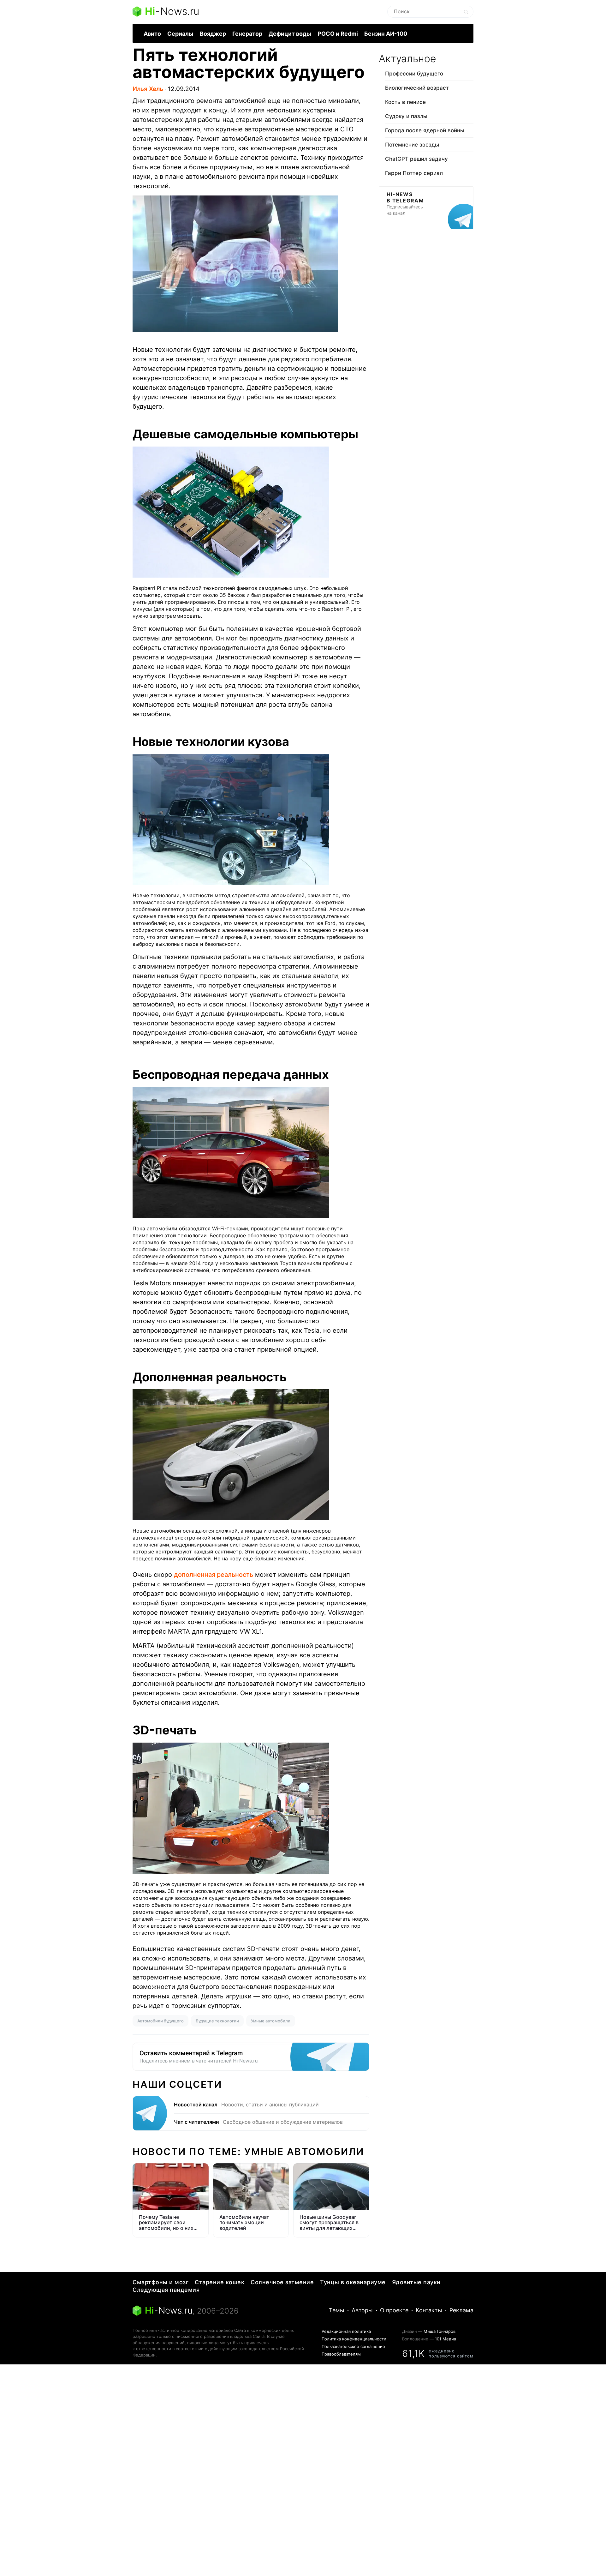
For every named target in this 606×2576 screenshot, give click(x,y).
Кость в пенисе (405, 102)
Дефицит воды (290, 34)
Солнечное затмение (282, 2282)
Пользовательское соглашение (353, 2346)
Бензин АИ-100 (386, 34)
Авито (152, 34)
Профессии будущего (414, 74)
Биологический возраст (417, 88)
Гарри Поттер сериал (414, 173)
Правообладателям (341, 2354)
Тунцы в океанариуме (353, 2282)
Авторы (362, 2310)
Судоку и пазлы (406, 116)
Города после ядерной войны (425, 130)
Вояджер (213, 34)
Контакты (429, 2310)
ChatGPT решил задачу (416, 159)
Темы (337, 2310)
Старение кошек (220, 2282)
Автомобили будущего (160, 2021)
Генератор (247, 34)
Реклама (461, 2310)
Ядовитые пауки (416, 2282)
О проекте (394, 2310)
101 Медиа (446, 2339)
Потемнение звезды (412, 145)
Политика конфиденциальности (354, 2339)
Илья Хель (148, 89)
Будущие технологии (217, 2021)
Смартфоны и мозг (160, 2282)
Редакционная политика (346, 2331)
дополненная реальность (214, 1575)
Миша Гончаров (440, 2331)
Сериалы (180, 34)
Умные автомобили (271, 2021)
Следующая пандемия (166, 2290)
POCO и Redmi (338, 34)
